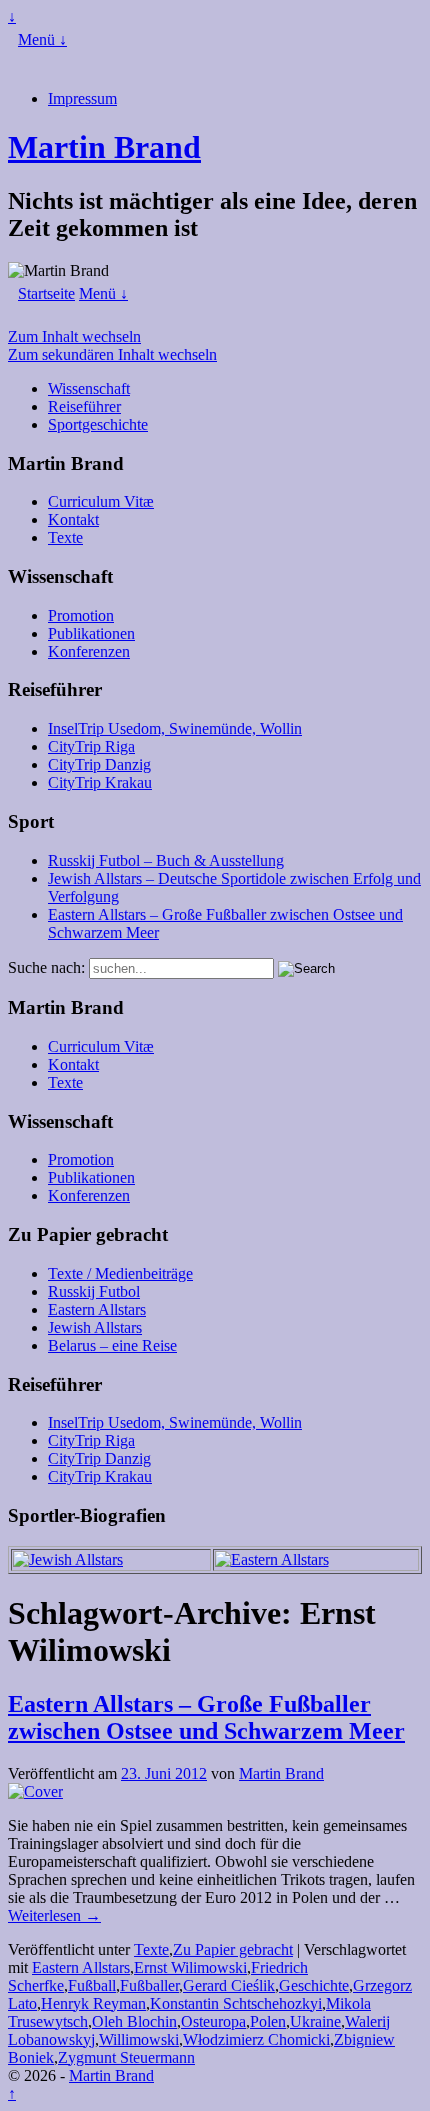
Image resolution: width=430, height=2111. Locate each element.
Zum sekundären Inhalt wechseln (112, 354)
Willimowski (139, 2039)
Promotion (81, 615)
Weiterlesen (54, 1915)
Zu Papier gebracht (233, 1949)
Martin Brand (104, 147)
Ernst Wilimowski (190, 1967)
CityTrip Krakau (100, 782)
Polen (268, 2021)
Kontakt (73, 519)
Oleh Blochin (134, 2021)
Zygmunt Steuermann (126, 2057)
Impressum (82, 98)
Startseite (46, 293)
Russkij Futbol (94, 1291)
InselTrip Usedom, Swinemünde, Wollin (175, 728)
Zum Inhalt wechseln (74, 336)
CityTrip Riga (91, 746)
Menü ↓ (42, 39)
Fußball (92, 1985)
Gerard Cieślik (229, 1985)
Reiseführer (84, 406)
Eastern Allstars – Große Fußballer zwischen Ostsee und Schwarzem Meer (206, 1717)
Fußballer (149, 1985)
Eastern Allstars (97, 1309)
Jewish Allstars (95, 1327)
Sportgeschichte (98, 424)
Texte (65, 537)
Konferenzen (89, 651)
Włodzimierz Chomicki (256, 2039)
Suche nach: (46, 967)
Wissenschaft (89, 388)
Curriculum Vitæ (101, 501)
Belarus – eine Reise (112, 1345)
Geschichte (314, 1985)
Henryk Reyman (93, 2003)
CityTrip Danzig (99, 764)
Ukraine (315, 2021)
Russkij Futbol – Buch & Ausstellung (166, 860)
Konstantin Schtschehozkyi (236, 2003)
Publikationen (91, 633)
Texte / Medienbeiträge (120, 1273)
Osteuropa (213, 2021)
